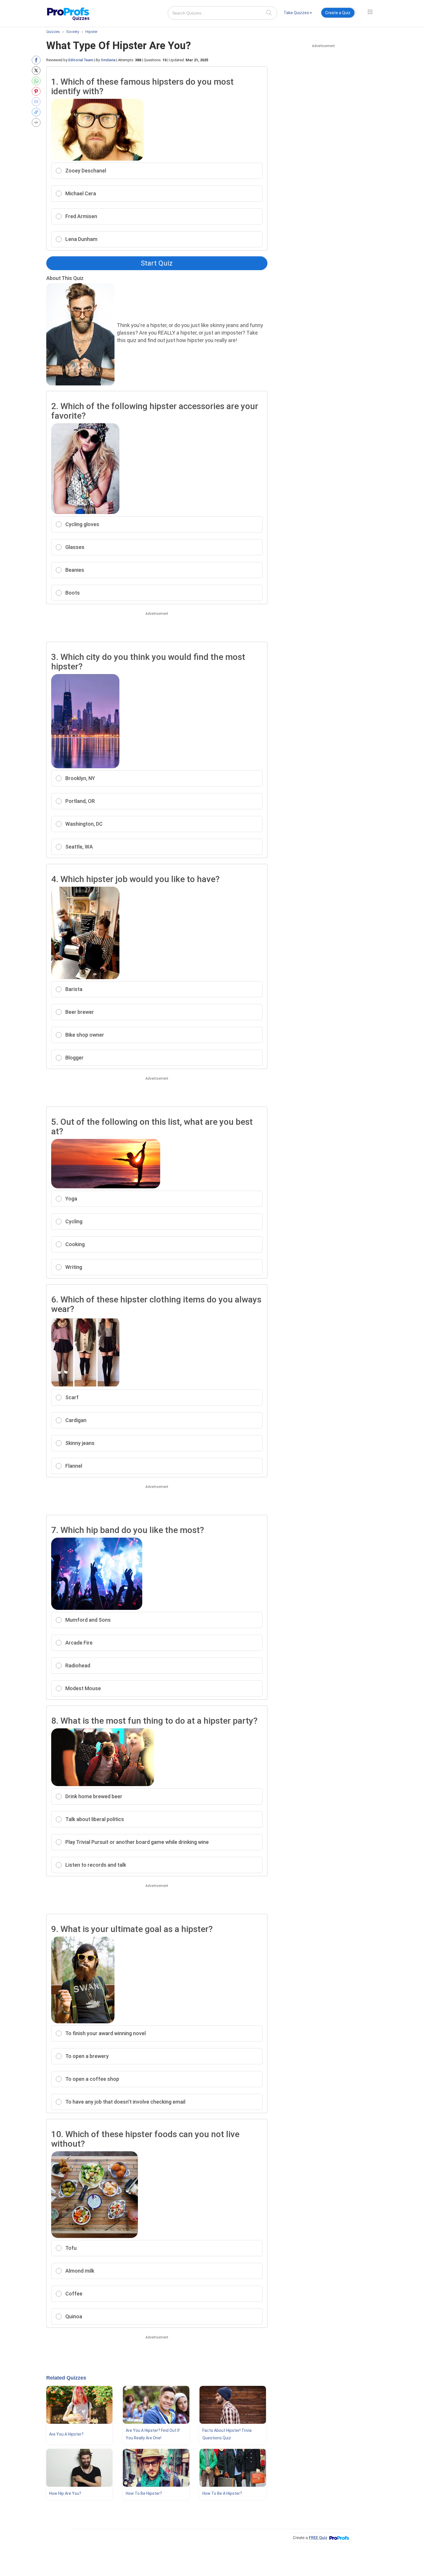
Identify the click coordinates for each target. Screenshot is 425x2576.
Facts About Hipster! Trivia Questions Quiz (227, 2434)
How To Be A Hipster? (222, 2493)
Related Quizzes (66, 2378)
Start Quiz (157, 263)
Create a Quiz (338, 13)
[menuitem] (298, 14)
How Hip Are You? (65, 2493)
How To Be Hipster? (144, 2493)
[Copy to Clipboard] (37, 112)
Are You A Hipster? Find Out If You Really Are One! (153, 2434)
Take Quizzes (296, 13)
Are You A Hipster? (66, 2434)
